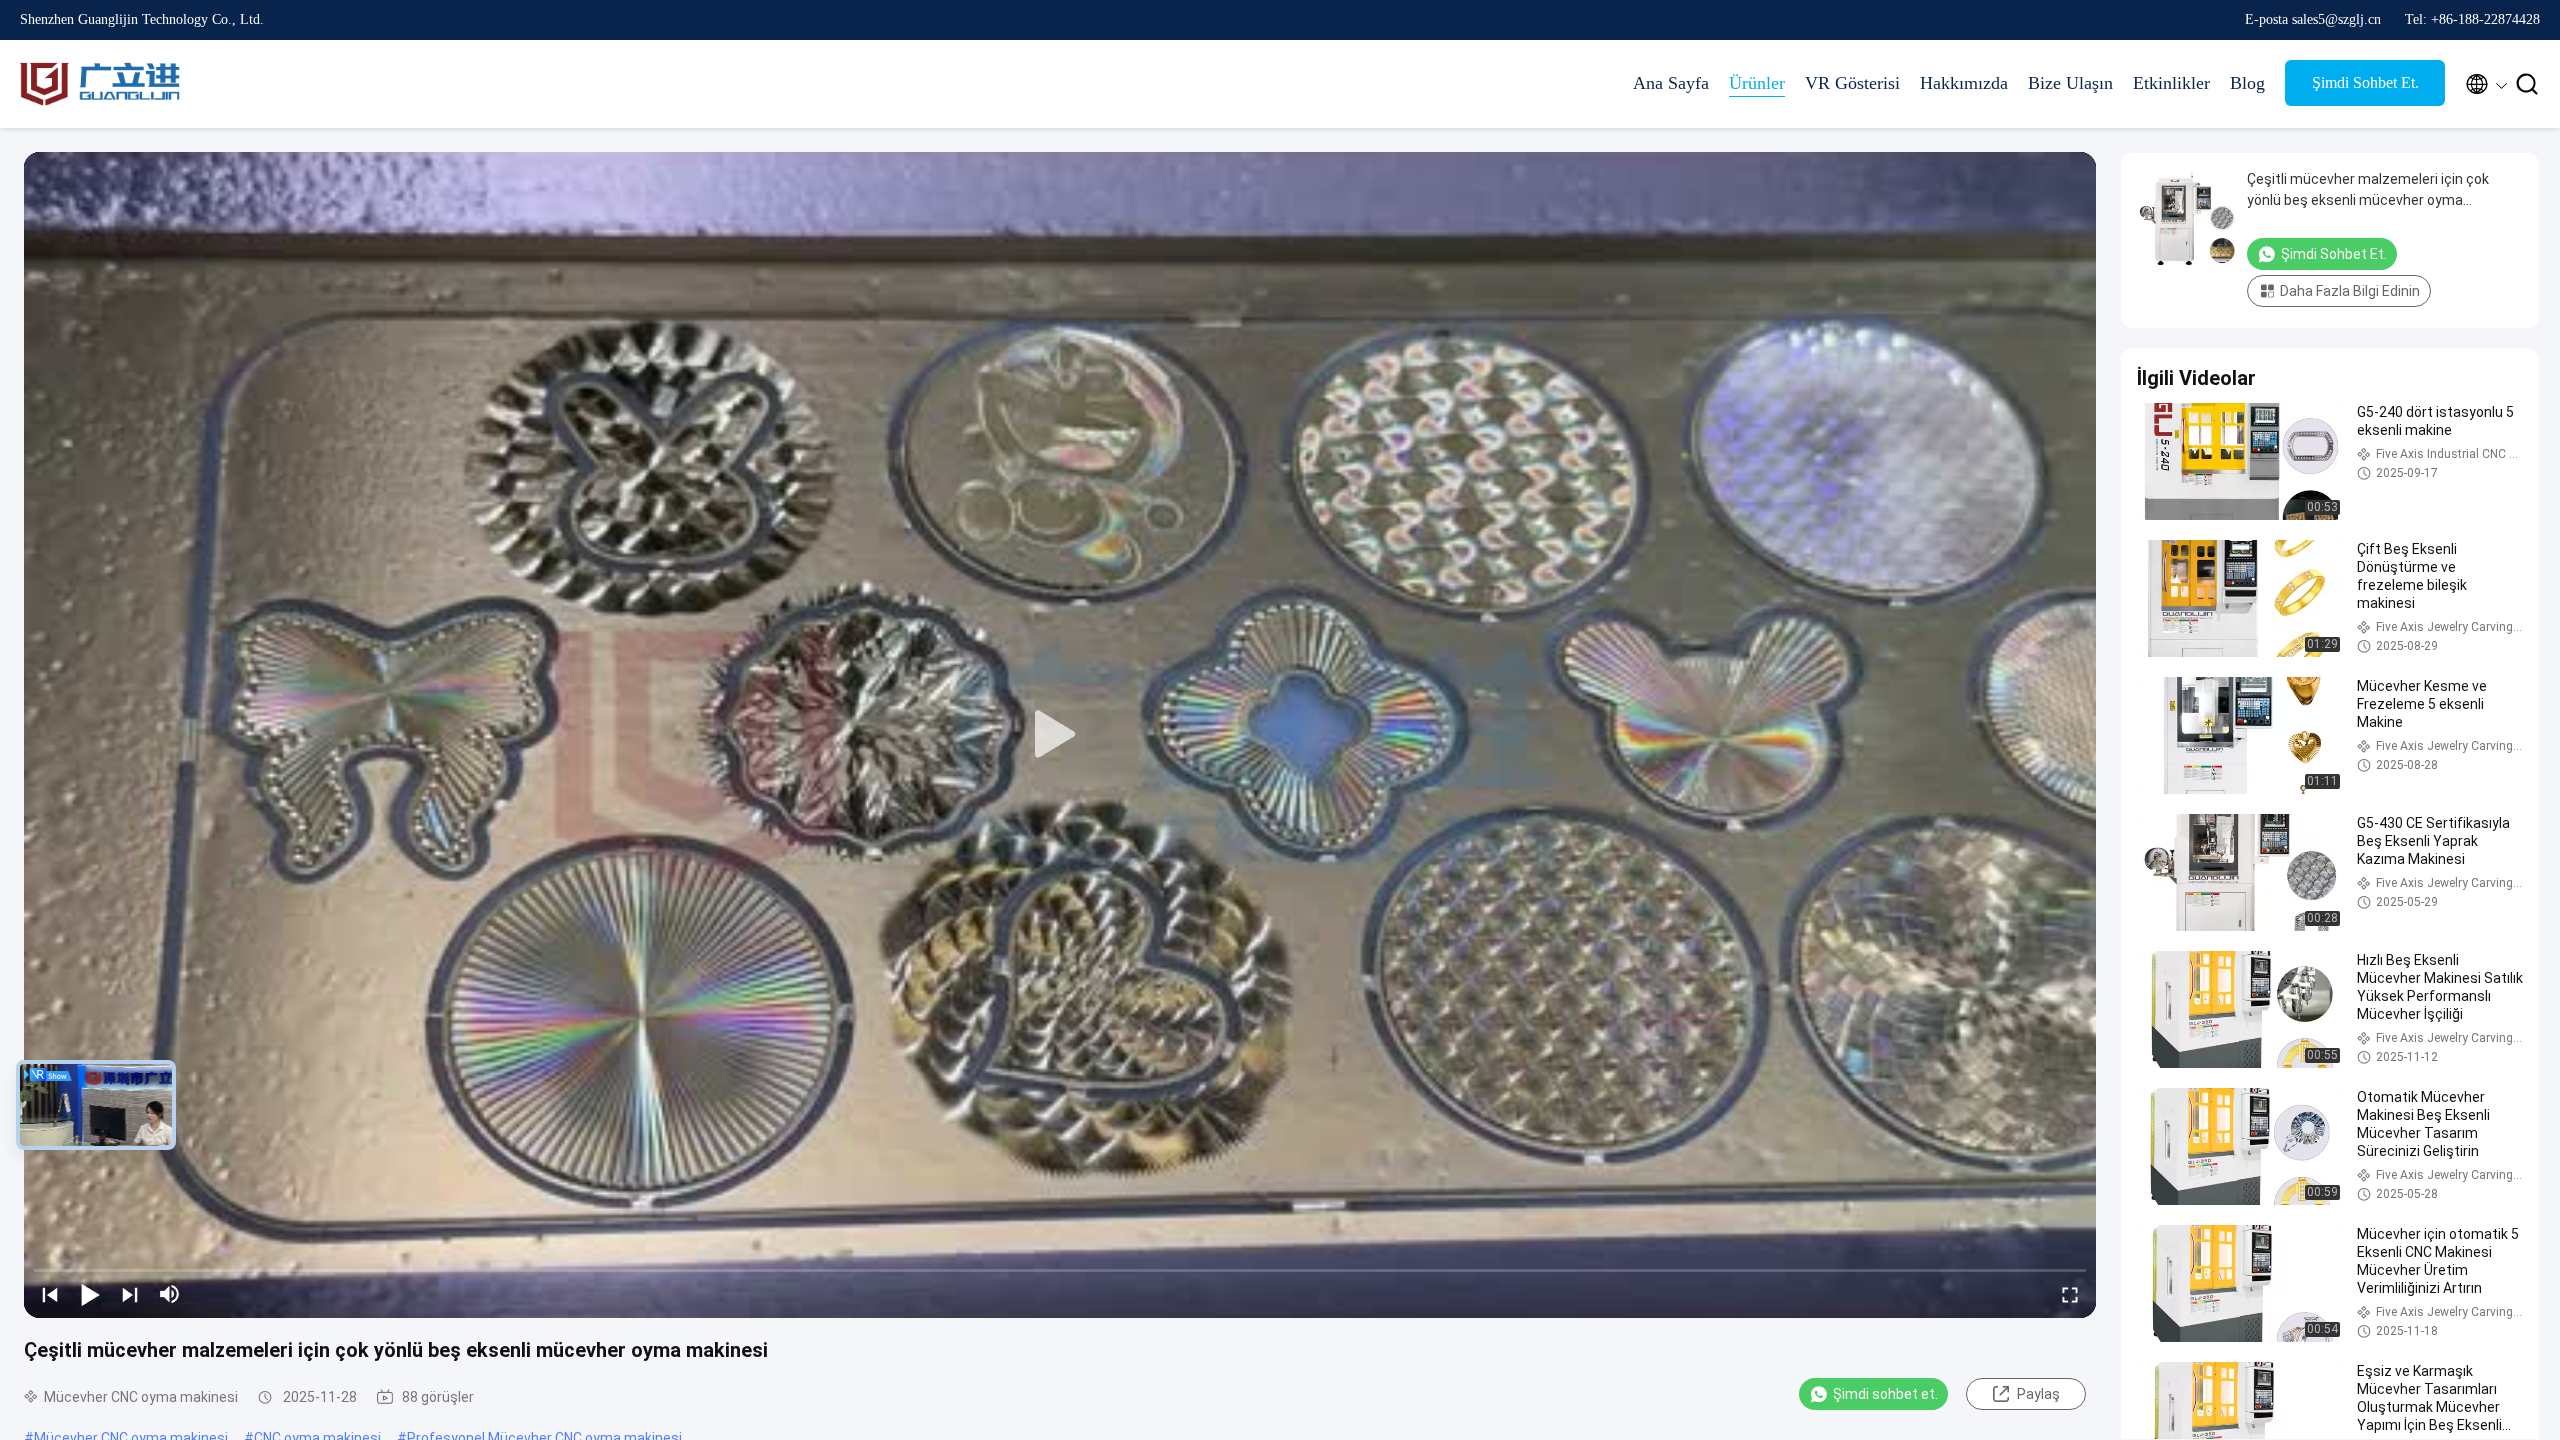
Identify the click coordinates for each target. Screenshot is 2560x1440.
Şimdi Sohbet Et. (2365, 82)
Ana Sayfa (1671, 83)
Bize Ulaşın (2070, 83)
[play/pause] (90, 1294)
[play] (1060, 735)
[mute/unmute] (170, 1294)
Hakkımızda (1964, 83)
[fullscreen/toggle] (2070, 1294)
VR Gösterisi (1852, 83)
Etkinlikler (2171, 83)
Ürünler (1757, 83)
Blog (2247, 83)
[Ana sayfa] (100, 84)
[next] (130, 1294)
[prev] (50, 1294)
